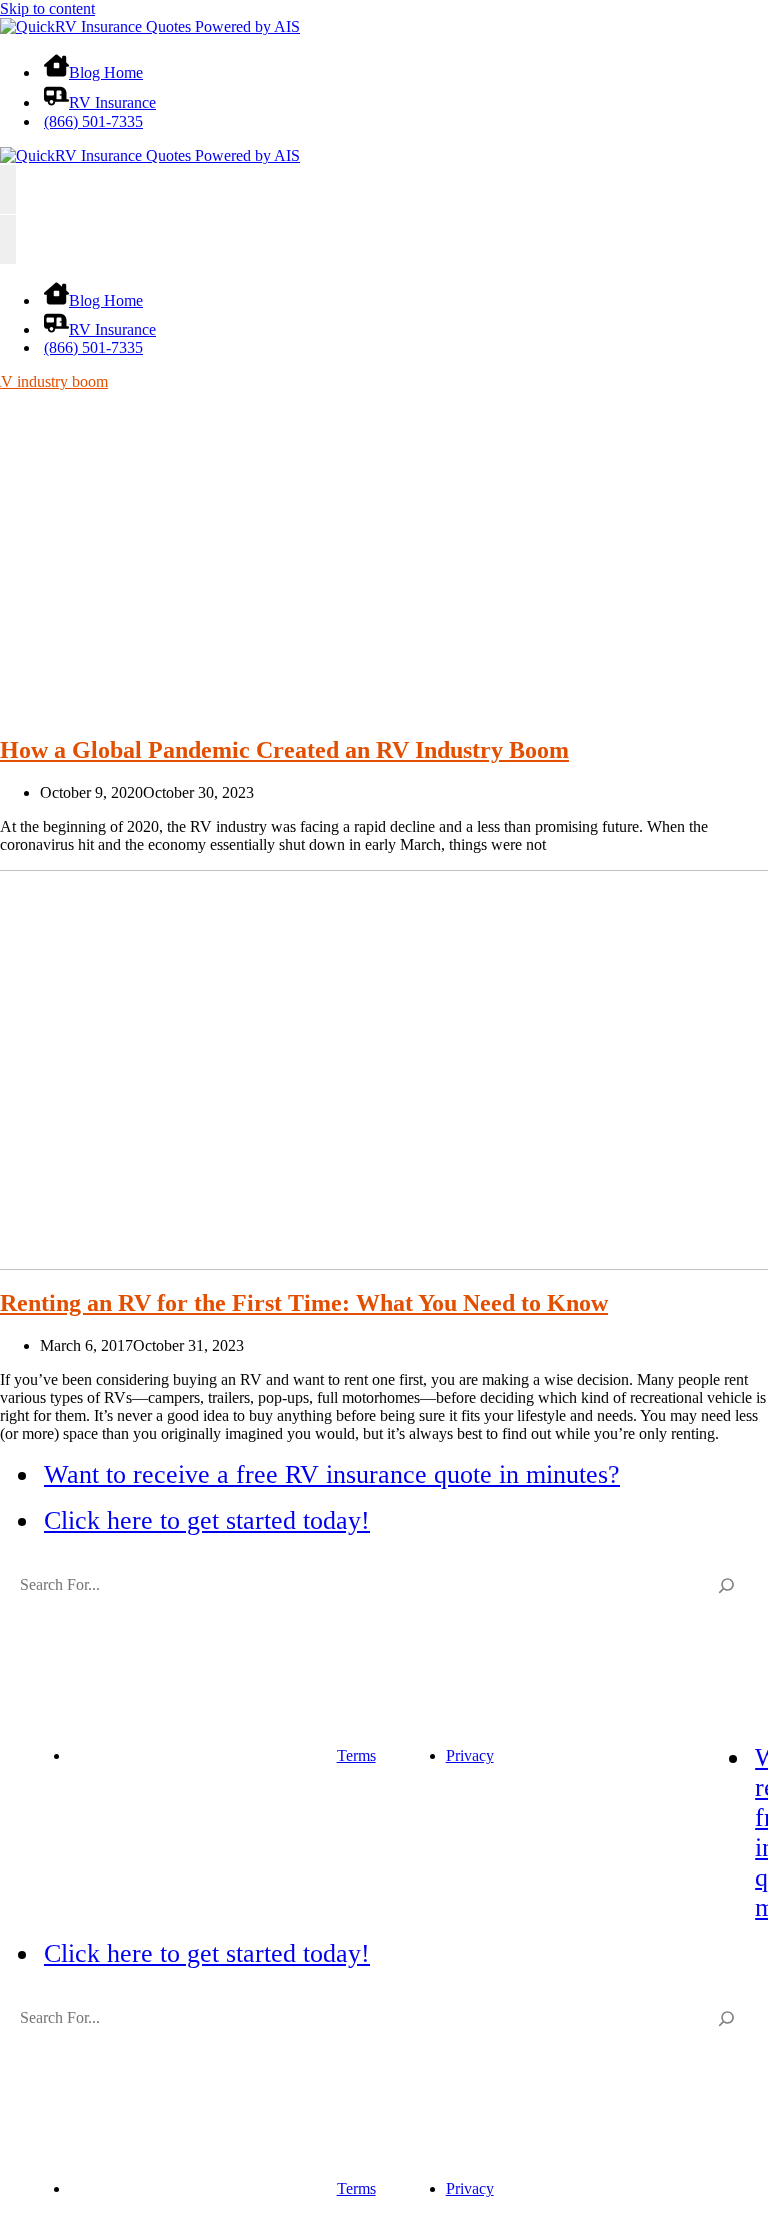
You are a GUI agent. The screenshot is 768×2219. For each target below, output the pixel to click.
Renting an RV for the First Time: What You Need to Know (304, 1303)
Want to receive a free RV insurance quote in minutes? (332, 1474)
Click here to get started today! (207, 1520)
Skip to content (47, 8)
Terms (356, 1755)
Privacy (470, 1755)
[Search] (727, 1585)
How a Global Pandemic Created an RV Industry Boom (284, 750)
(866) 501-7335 (93, 121)
